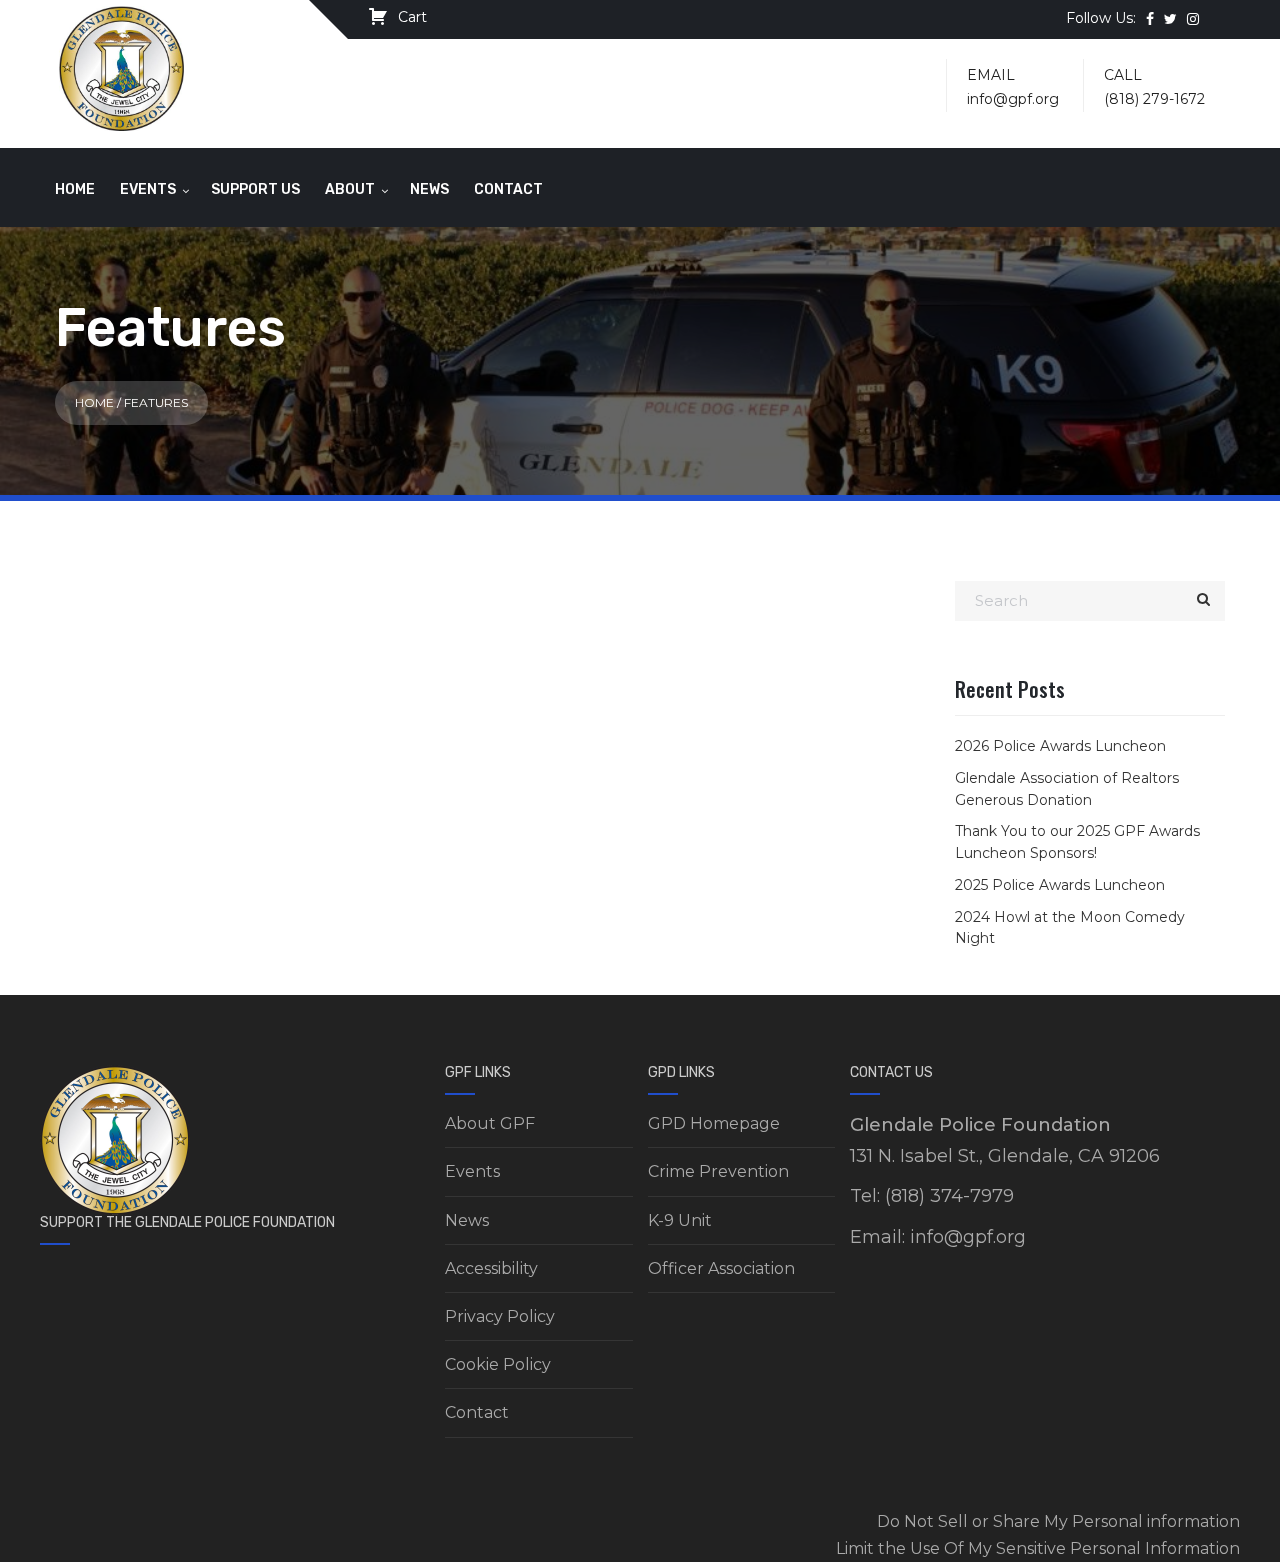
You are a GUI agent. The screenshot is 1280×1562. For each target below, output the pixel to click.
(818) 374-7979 (949, 1196)
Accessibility (491, 1268)
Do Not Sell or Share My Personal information (1058, 1521)
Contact (508, 189)
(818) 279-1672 (1154, 99)
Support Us (255, 189)
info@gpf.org (1013, 99)
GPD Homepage (714, 1123)
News (429, 189)
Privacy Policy (500, 1316)
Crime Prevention (718, 1171)
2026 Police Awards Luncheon (1060, 746)
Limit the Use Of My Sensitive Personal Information (1038, 1548)
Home (75, 189)
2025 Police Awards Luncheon (1060, 885)
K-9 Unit (680, 1220)
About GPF (490, 1123)
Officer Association (721, 1268)
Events (148, 189)
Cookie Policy (498, 1364)
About (350, 189)
